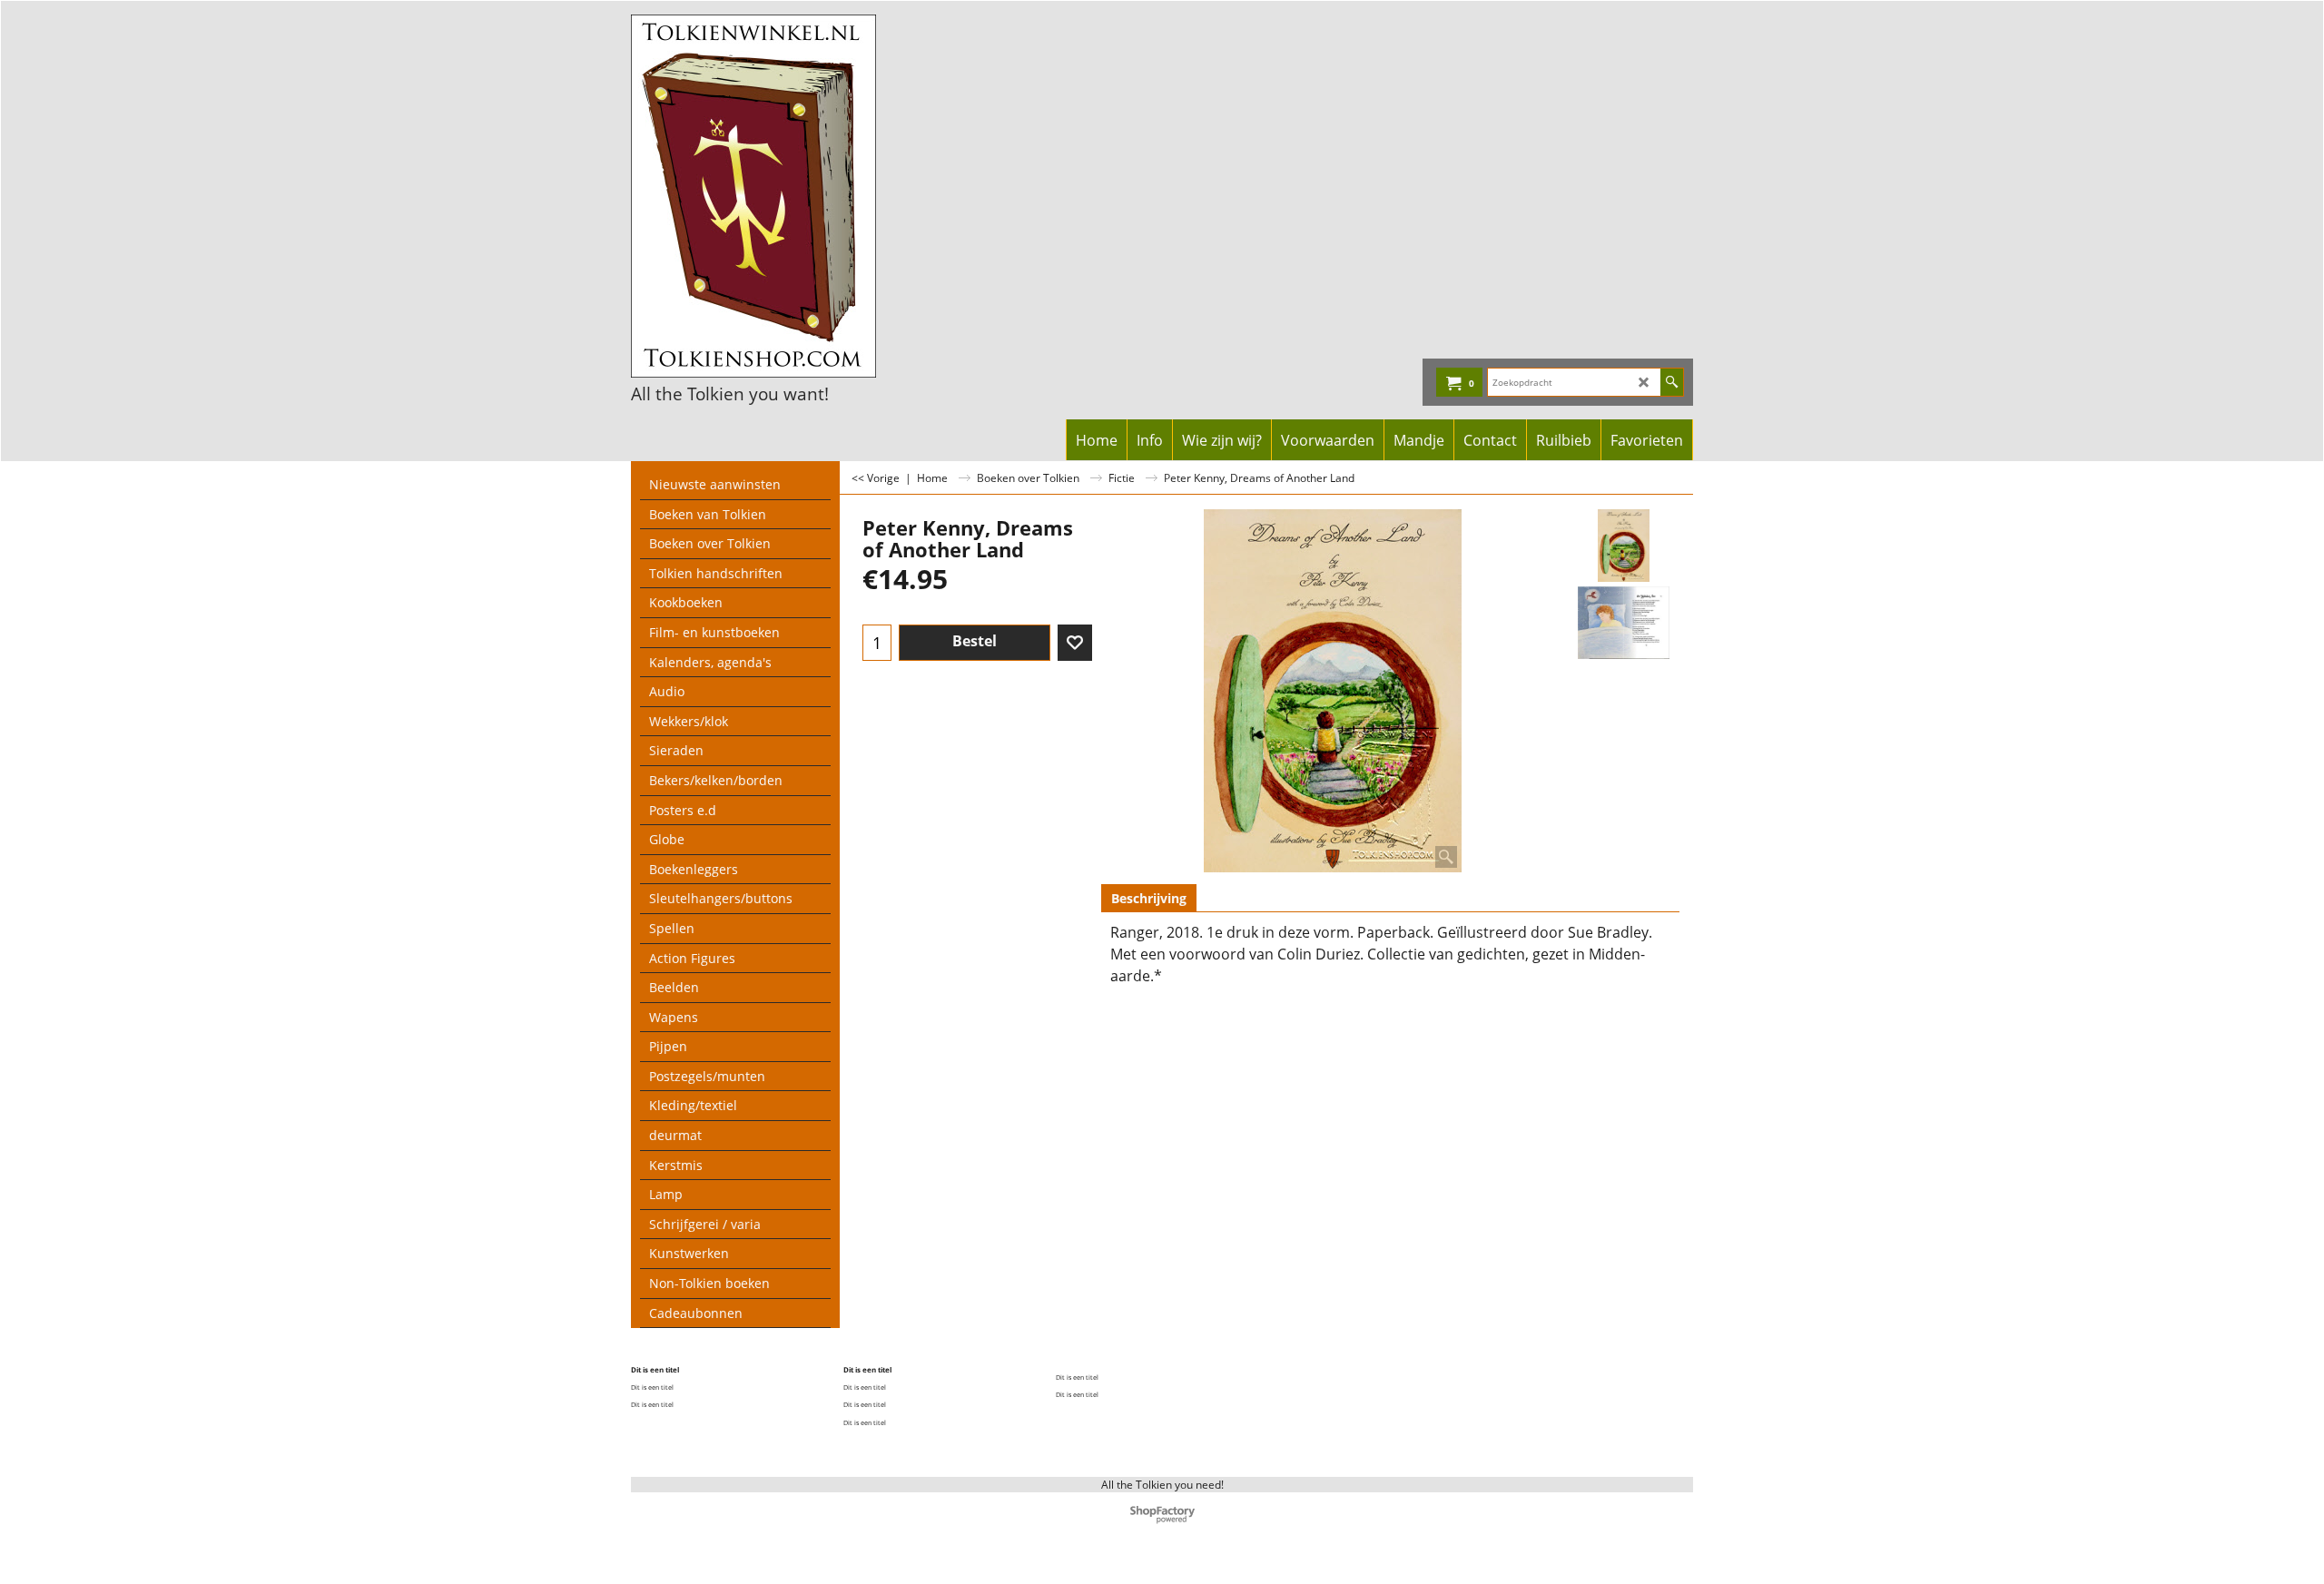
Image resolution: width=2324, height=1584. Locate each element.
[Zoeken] (1672, 382)
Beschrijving (1149, 898)
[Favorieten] (1075, 643)
